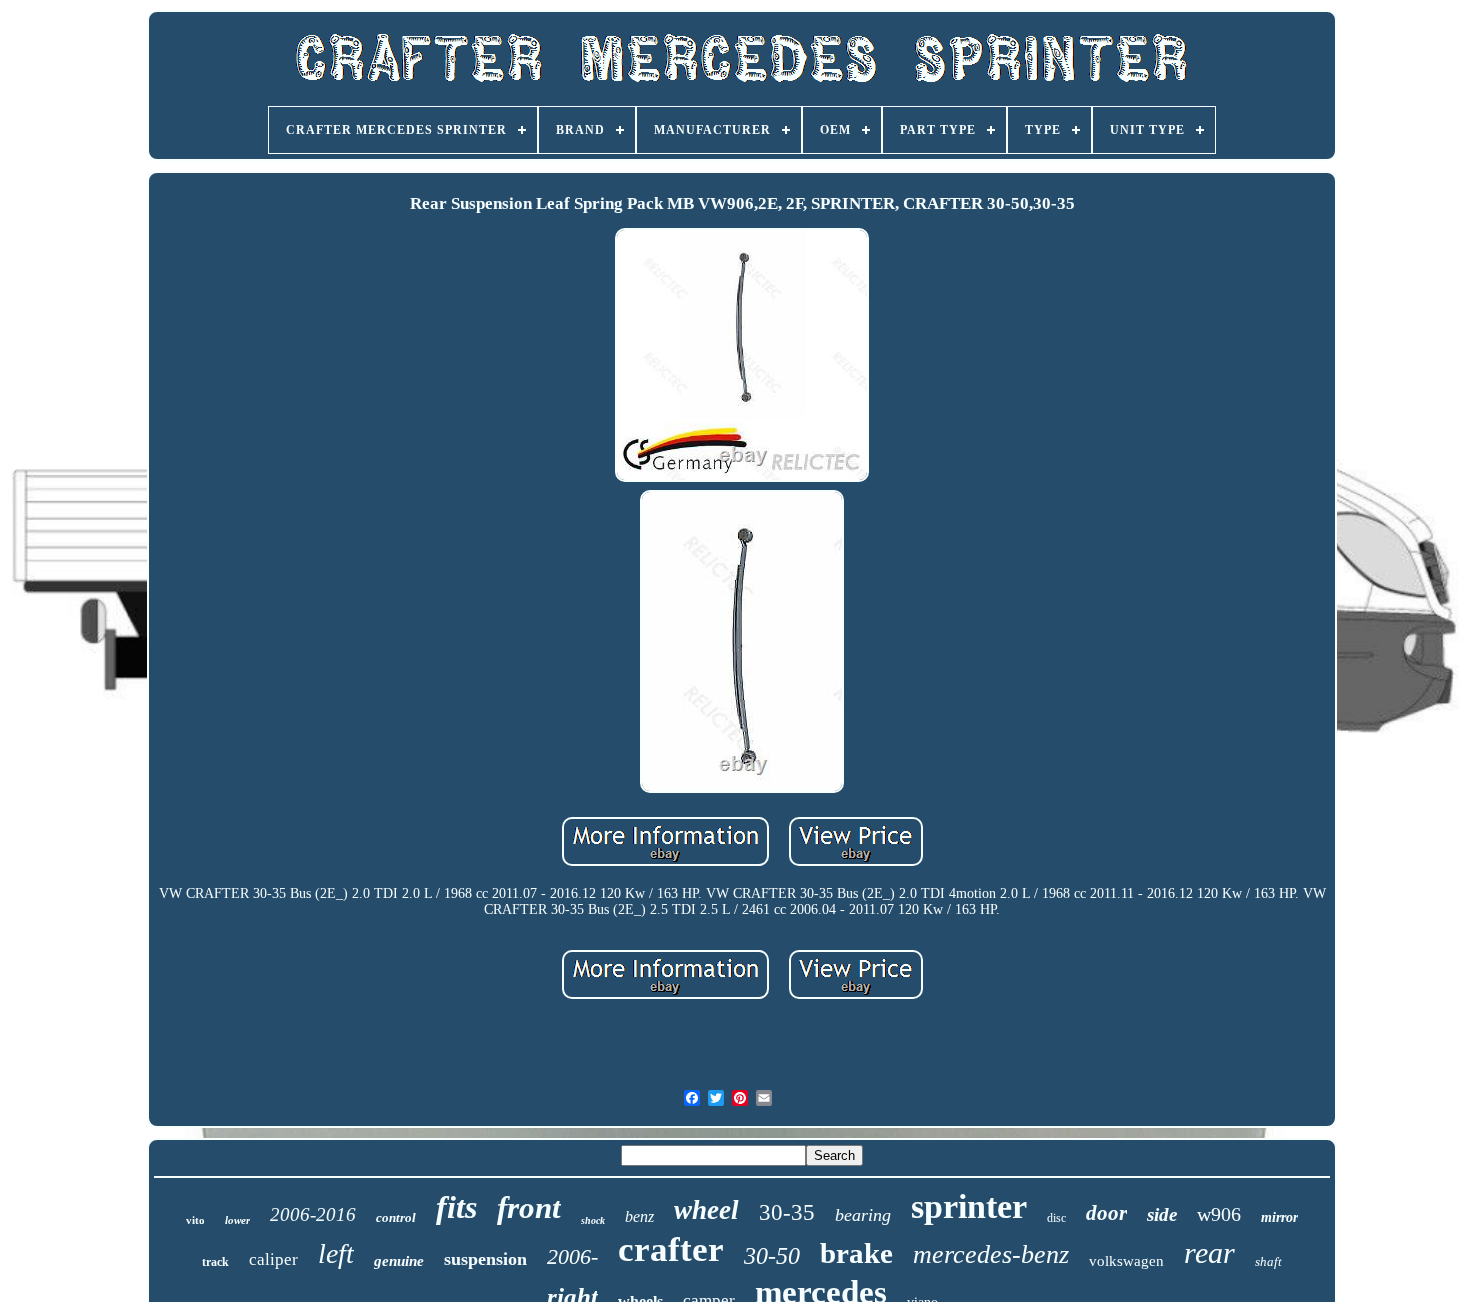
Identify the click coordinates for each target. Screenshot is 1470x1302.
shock (593, 1220)
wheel (706, 1210)
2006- (572, 1256)
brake (856, 1253)
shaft (1268, 1261)
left (336, 1253)
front (529, 1207)
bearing (863, 1215)
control (396, 1217)
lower (237, 1220)
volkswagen (1126, 1261)
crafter (671, 1249)
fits (456, 1207)
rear (1209, 1252)
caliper (273, 1259)
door (1106, 1213)
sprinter (969, 1206)
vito (195, 1220)
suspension (485, 1259)
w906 (1219, 1214)
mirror (1279, 1217)
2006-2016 (313, 1214)
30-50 (772, 1256)
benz (639, 1216)
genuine (399, 1261)
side (1162, 1214)
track (215, 1262)
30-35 (787, 1212)
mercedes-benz (991, 1254)
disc (1056, 1218)
